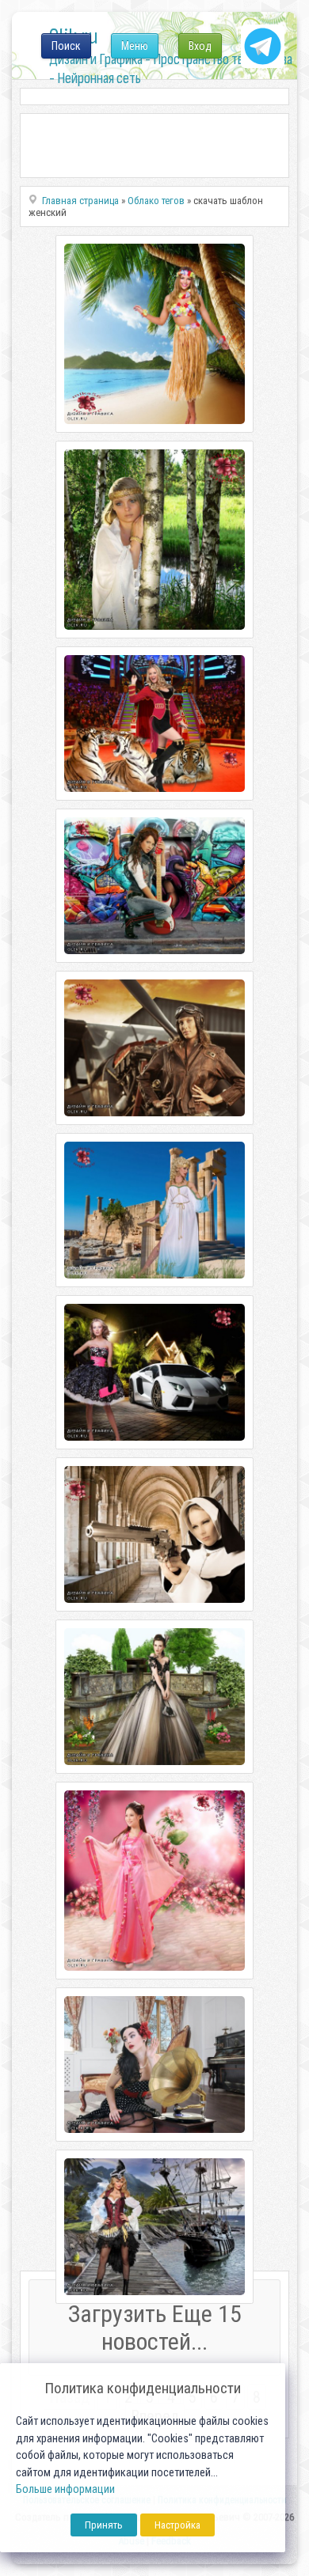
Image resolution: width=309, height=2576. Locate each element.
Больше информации (65, 2489)
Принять (104, 2525)
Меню (135, 46)
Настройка (177, 2525)
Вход (200, 46)
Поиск (66, 46)
